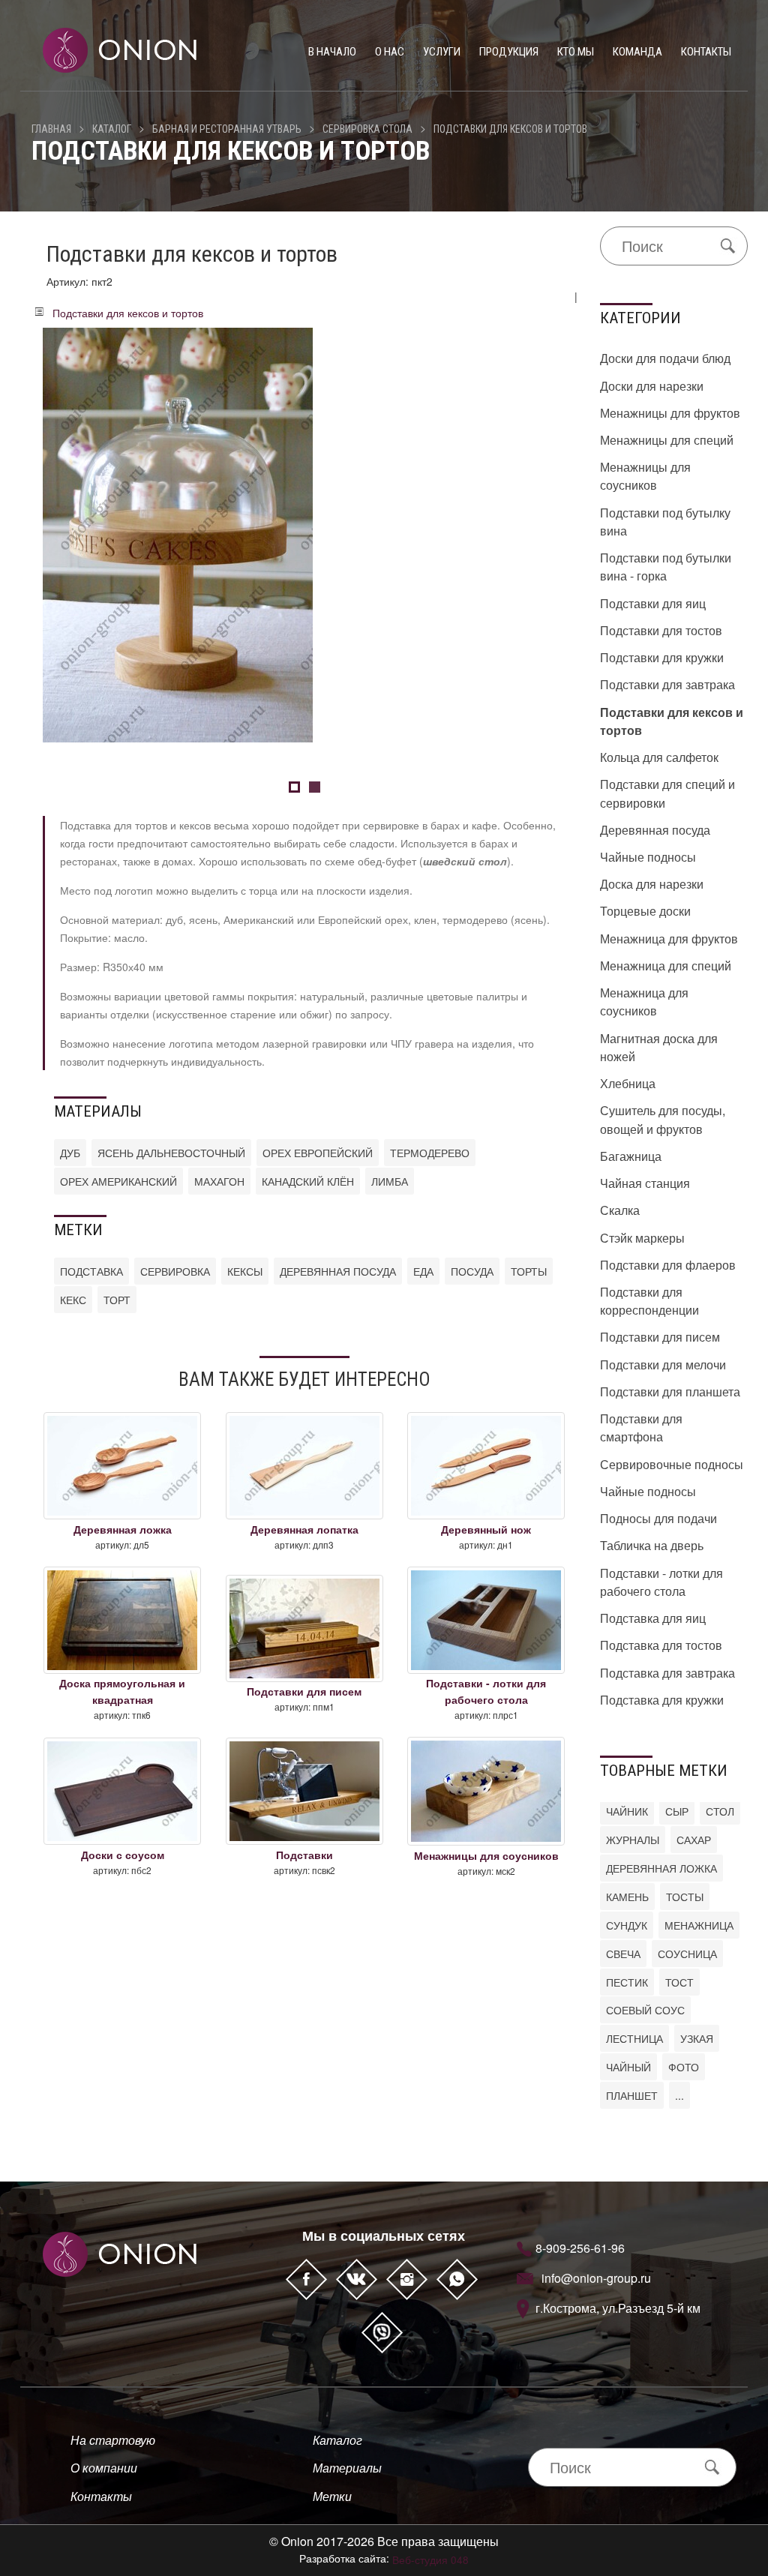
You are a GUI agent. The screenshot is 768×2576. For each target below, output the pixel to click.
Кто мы (576, 52)
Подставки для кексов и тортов (510, 129)
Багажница (631, 1156)
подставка (91, 1271)
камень (627, 1897)
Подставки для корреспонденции (649, 1301)
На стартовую (113, 2440)
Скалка (620, 1210)
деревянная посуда (338, 1271)
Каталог (112, 129)
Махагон (219, 1181)
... (679, 2095)
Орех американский (118, 1181)
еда (423, 1271)
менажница (699, 1925)
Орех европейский (318, 1153)
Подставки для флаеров (668, 1265)
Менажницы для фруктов (670, 413)
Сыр (677, 1811)
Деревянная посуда (655, 830)
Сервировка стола (367, 129)
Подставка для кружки (662, 1700)
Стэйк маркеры (642, 1238)
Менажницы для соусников (645, 476)
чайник (627, 1811)
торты (529, 1271)
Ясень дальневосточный (171, 1153)
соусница (687, 1954)
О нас (390, 52)
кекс (73, 1300)
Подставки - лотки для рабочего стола (661, 1582)
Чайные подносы (648, 857)
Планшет (632, 2095)
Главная (51, 129)
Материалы (347, 2468)
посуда (472, 1271)
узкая (697, 2038)
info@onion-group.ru (596, 2278)
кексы (245, 1271)
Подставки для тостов (661, 630)
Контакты (706, 52)
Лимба (390, 1181)
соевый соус (645, 2010)
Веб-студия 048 (430, 2560)
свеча (623, 1954)
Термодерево (430, 1153)
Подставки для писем (660, 1337)
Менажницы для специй (667, 440)
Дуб (70, 1153)
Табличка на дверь (652, 1545)
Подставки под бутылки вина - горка (666, 567)
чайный (628, 2067)
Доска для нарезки (652, 884)
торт (117, 1300)
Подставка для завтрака (667, 1673)
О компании (104, 2468)
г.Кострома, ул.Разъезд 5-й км (618, 2308)
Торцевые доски (645, 911)
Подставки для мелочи (663, 1364)
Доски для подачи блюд (665, 358)
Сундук (627, 1925)
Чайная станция (645, 1183)
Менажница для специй (666, 966)
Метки (332, 2496)
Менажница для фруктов (669, 939)
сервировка (175, 1271)
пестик (627, 1982)
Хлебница (628, 1083)
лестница (634, 2038)
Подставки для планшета (670, 1391)
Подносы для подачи (658, 1518)
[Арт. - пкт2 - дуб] (178, 533)
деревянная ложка (661, 1868)
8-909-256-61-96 (580, 2248)
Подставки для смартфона (641, 1427)
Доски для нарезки (652, 386)
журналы (633, 1840)
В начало (332, 52)
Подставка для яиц (653, 1618)
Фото (684, 2067)
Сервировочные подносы (672, 1464)
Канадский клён (308, 1181)
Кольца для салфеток (659, 757)
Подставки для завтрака (667, 684)
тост (679, 1982)
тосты (685, 1897)
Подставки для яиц (653, 603)
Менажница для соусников (644, 1002)
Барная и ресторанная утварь (227, 129)
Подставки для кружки (662, 657)
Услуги (442, 52)
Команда (637, 52)
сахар (694, 1840)
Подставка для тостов (661, 1645)
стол (720, 1811)
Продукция (509, 52)
